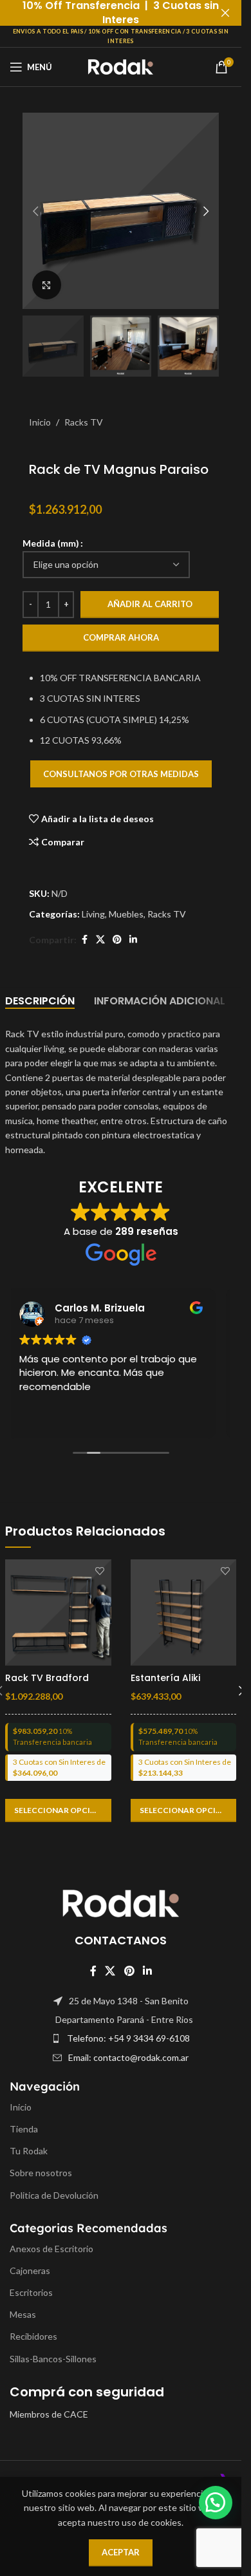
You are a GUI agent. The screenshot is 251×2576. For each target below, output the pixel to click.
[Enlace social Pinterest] (117, 940)
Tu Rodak (29, 2151)
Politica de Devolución (54, 2195)
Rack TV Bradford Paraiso (47, 1684)
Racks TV (84, 422)
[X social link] (100, 940)
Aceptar (121, 2552)
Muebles (126, 914)
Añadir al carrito (150, 604)
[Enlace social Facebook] (84, 940)
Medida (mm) (51, 543)
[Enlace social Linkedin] (133, 940)
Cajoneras (30, 2270)
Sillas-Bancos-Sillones (53, 2359)
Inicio (40, 422)
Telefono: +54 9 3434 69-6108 (128, 2039)
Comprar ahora (121, 637)
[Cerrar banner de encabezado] (225, 13)
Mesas (23, 2315)
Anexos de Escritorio (51, 2249)
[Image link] (121, 1902)
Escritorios (31, 2292)
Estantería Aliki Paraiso (165, 1684)
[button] (35, 211)
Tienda (24, 2129)
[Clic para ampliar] (47, 285)
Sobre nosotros (41, 2173)
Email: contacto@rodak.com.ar (128, 2057)
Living (93, 914)
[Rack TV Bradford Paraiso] (58, 1612)
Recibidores (33, 2337)
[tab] (40, 1001)
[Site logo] (121, 66)
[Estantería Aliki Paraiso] (184, 1612)
